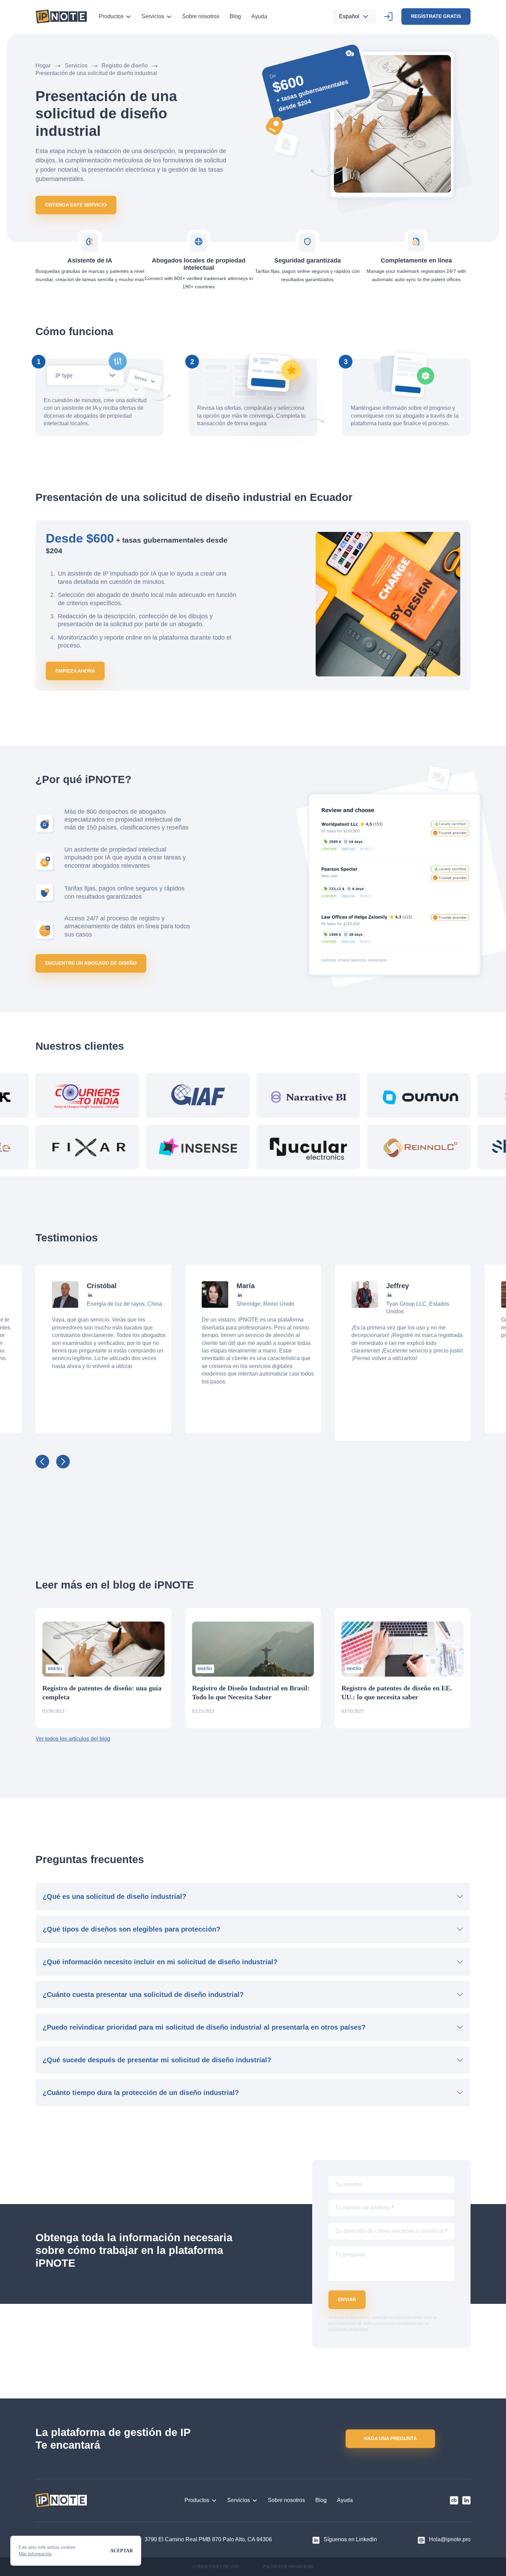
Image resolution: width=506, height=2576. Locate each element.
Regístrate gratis (436, 16)
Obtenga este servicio (76, 205)
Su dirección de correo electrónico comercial (391, 2231)
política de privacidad (348, 2329)
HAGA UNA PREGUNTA (390, 2438)
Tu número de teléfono (364, 2208)
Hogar (43, 66)
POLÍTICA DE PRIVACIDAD (288, 2567)
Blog (235, 16)
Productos (111, 16)
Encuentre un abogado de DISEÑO (91, 963)
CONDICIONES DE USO (216, 2567)
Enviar (347, 2299)
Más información (35, 2554)
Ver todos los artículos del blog (73, 1739)
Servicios (153, 16)
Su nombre (349, 2184)
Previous (42, 1462)
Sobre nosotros (201, 16)
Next (63, 1462)
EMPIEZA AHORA (75, 671)
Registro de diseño (125, 66)
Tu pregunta (350, 2254)
